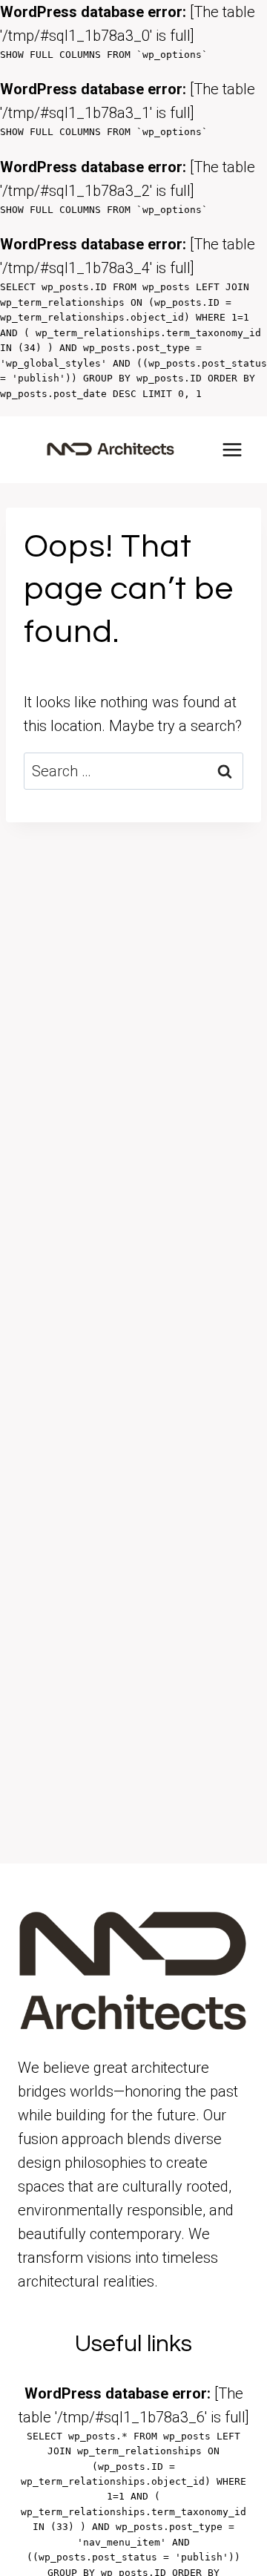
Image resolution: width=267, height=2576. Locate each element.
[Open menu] (232, 450)
